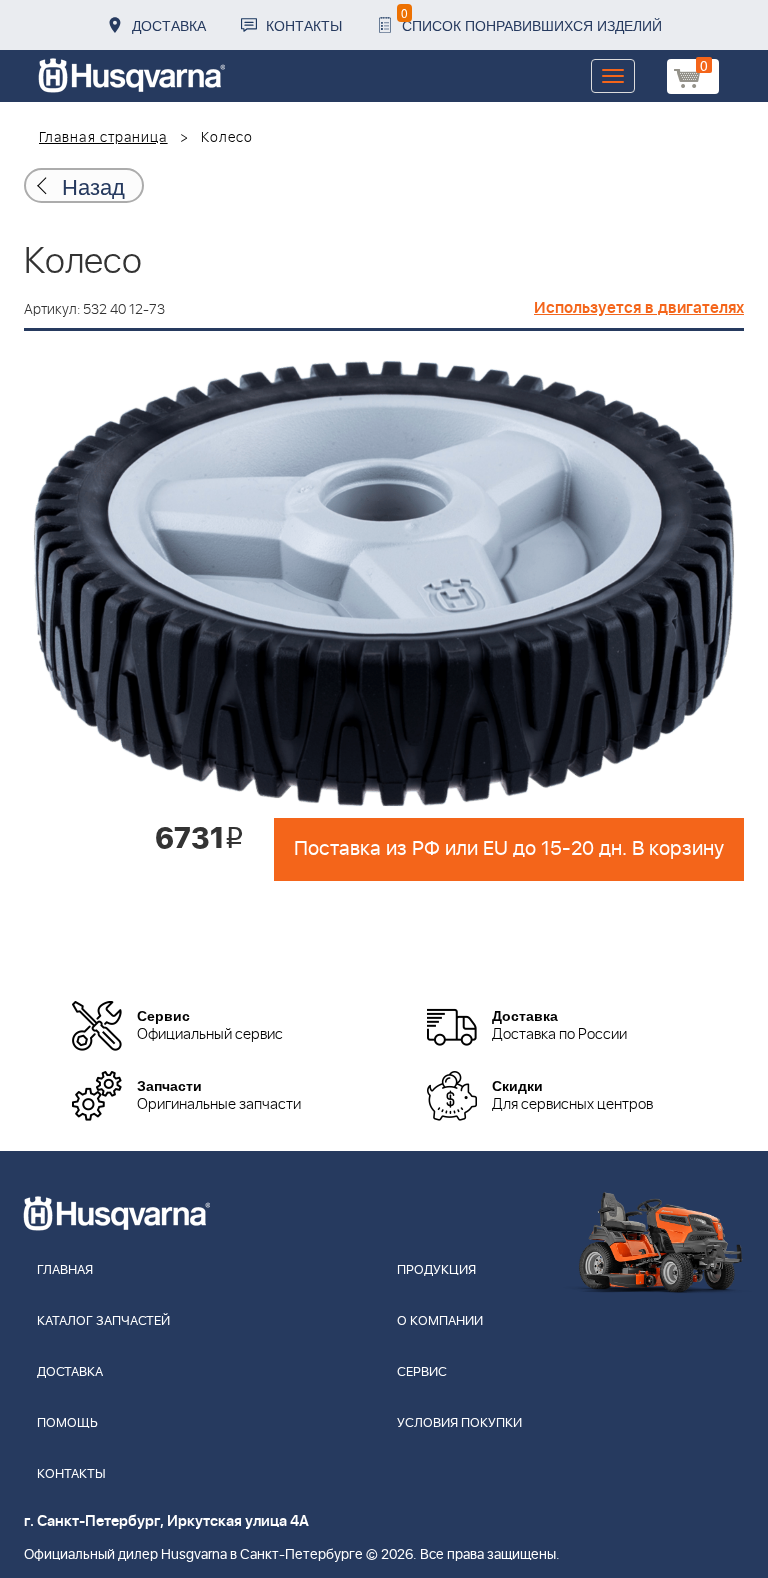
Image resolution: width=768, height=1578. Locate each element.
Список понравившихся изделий (531, 19)
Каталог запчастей (103, 1321)
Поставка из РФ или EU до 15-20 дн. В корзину (509, 849)
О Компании (440, 1321)
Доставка (169, 25)
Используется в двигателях (639, 308)
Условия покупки (459, 1423)
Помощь (67, 1423)
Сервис (422, 1372)
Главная (65, 1270)
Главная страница (103, 138)
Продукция (436, 1270)
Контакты (304, 25)
